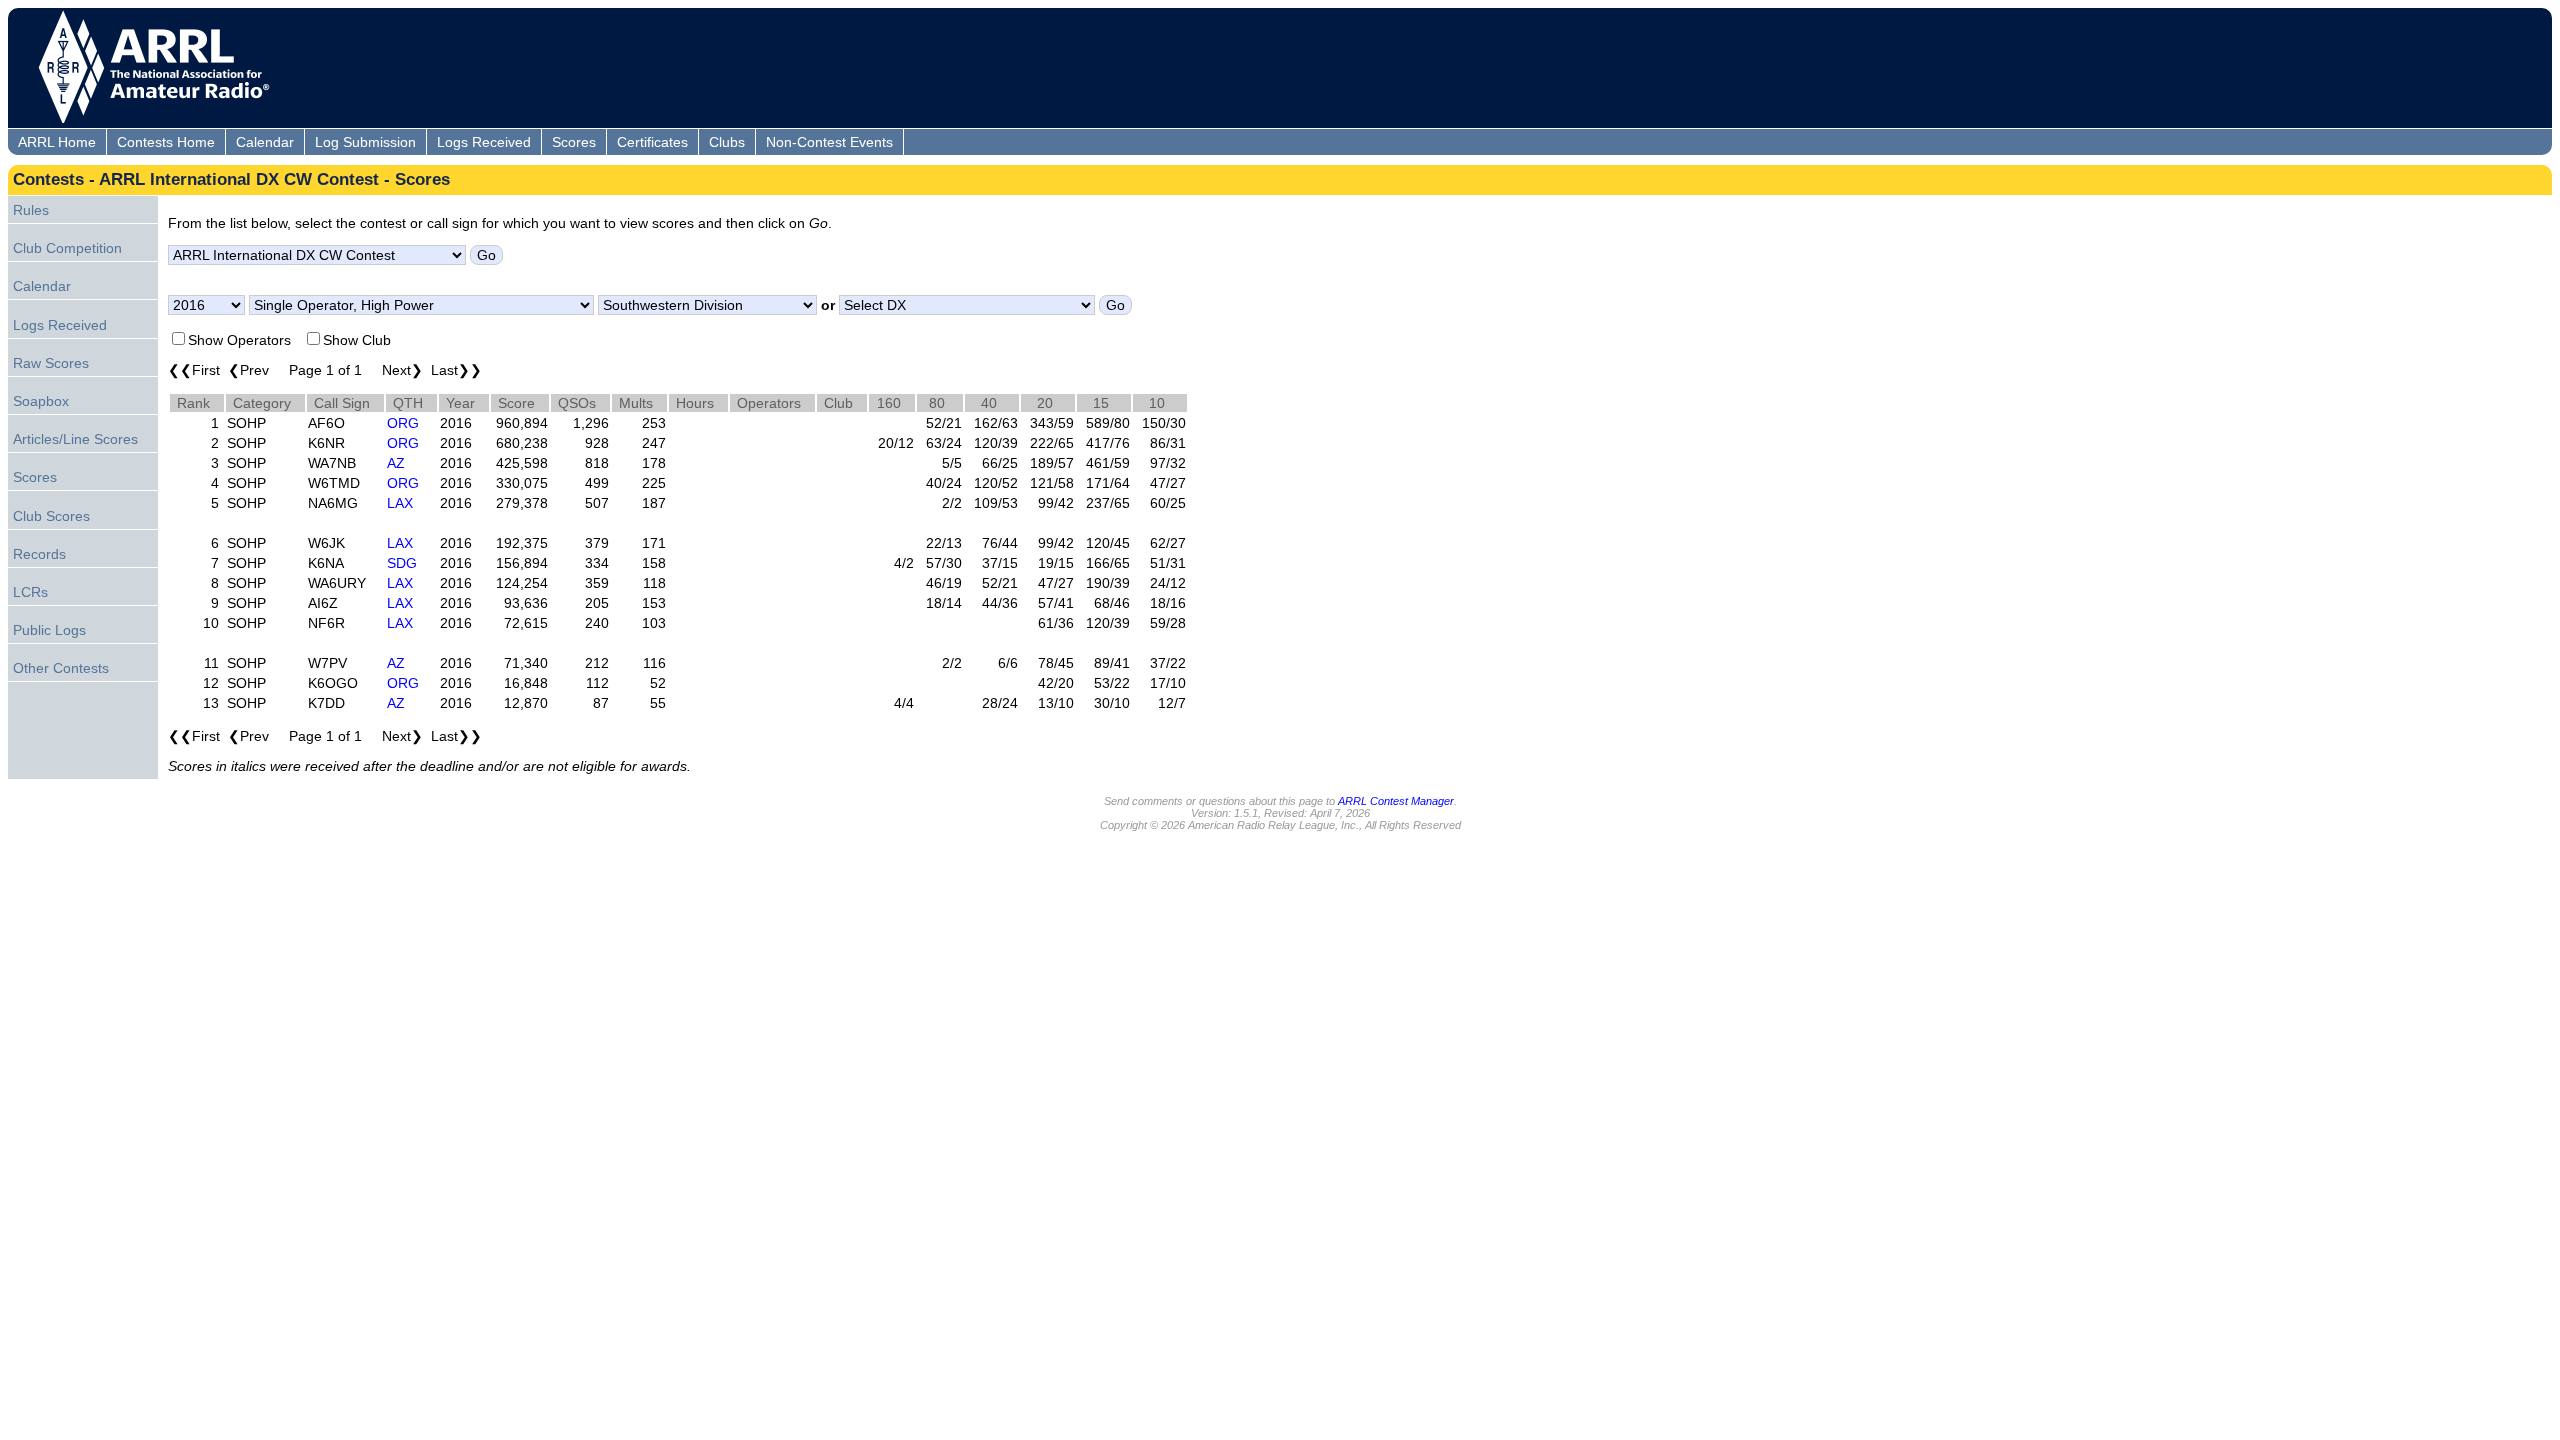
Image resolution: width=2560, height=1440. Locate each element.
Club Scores (51, 516)
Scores (574, 142)
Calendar (265, 142)
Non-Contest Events (829, 142)
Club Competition (67, 248)
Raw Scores (51, 363)
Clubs (727, 142)
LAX (400, 503)
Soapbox (41, 401)
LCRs (30, 592)
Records (39, 554)
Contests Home (166, 142)
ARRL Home (57, 142)
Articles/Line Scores (75, 439)
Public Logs (49, 630)
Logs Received (484, 142)
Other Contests (61, 668)
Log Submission (365, 142)
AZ (396, 463)
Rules (31, 210)
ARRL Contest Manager (1396, 801)
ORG (403, 423)
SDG (402, 563)
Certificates (652, 142)
